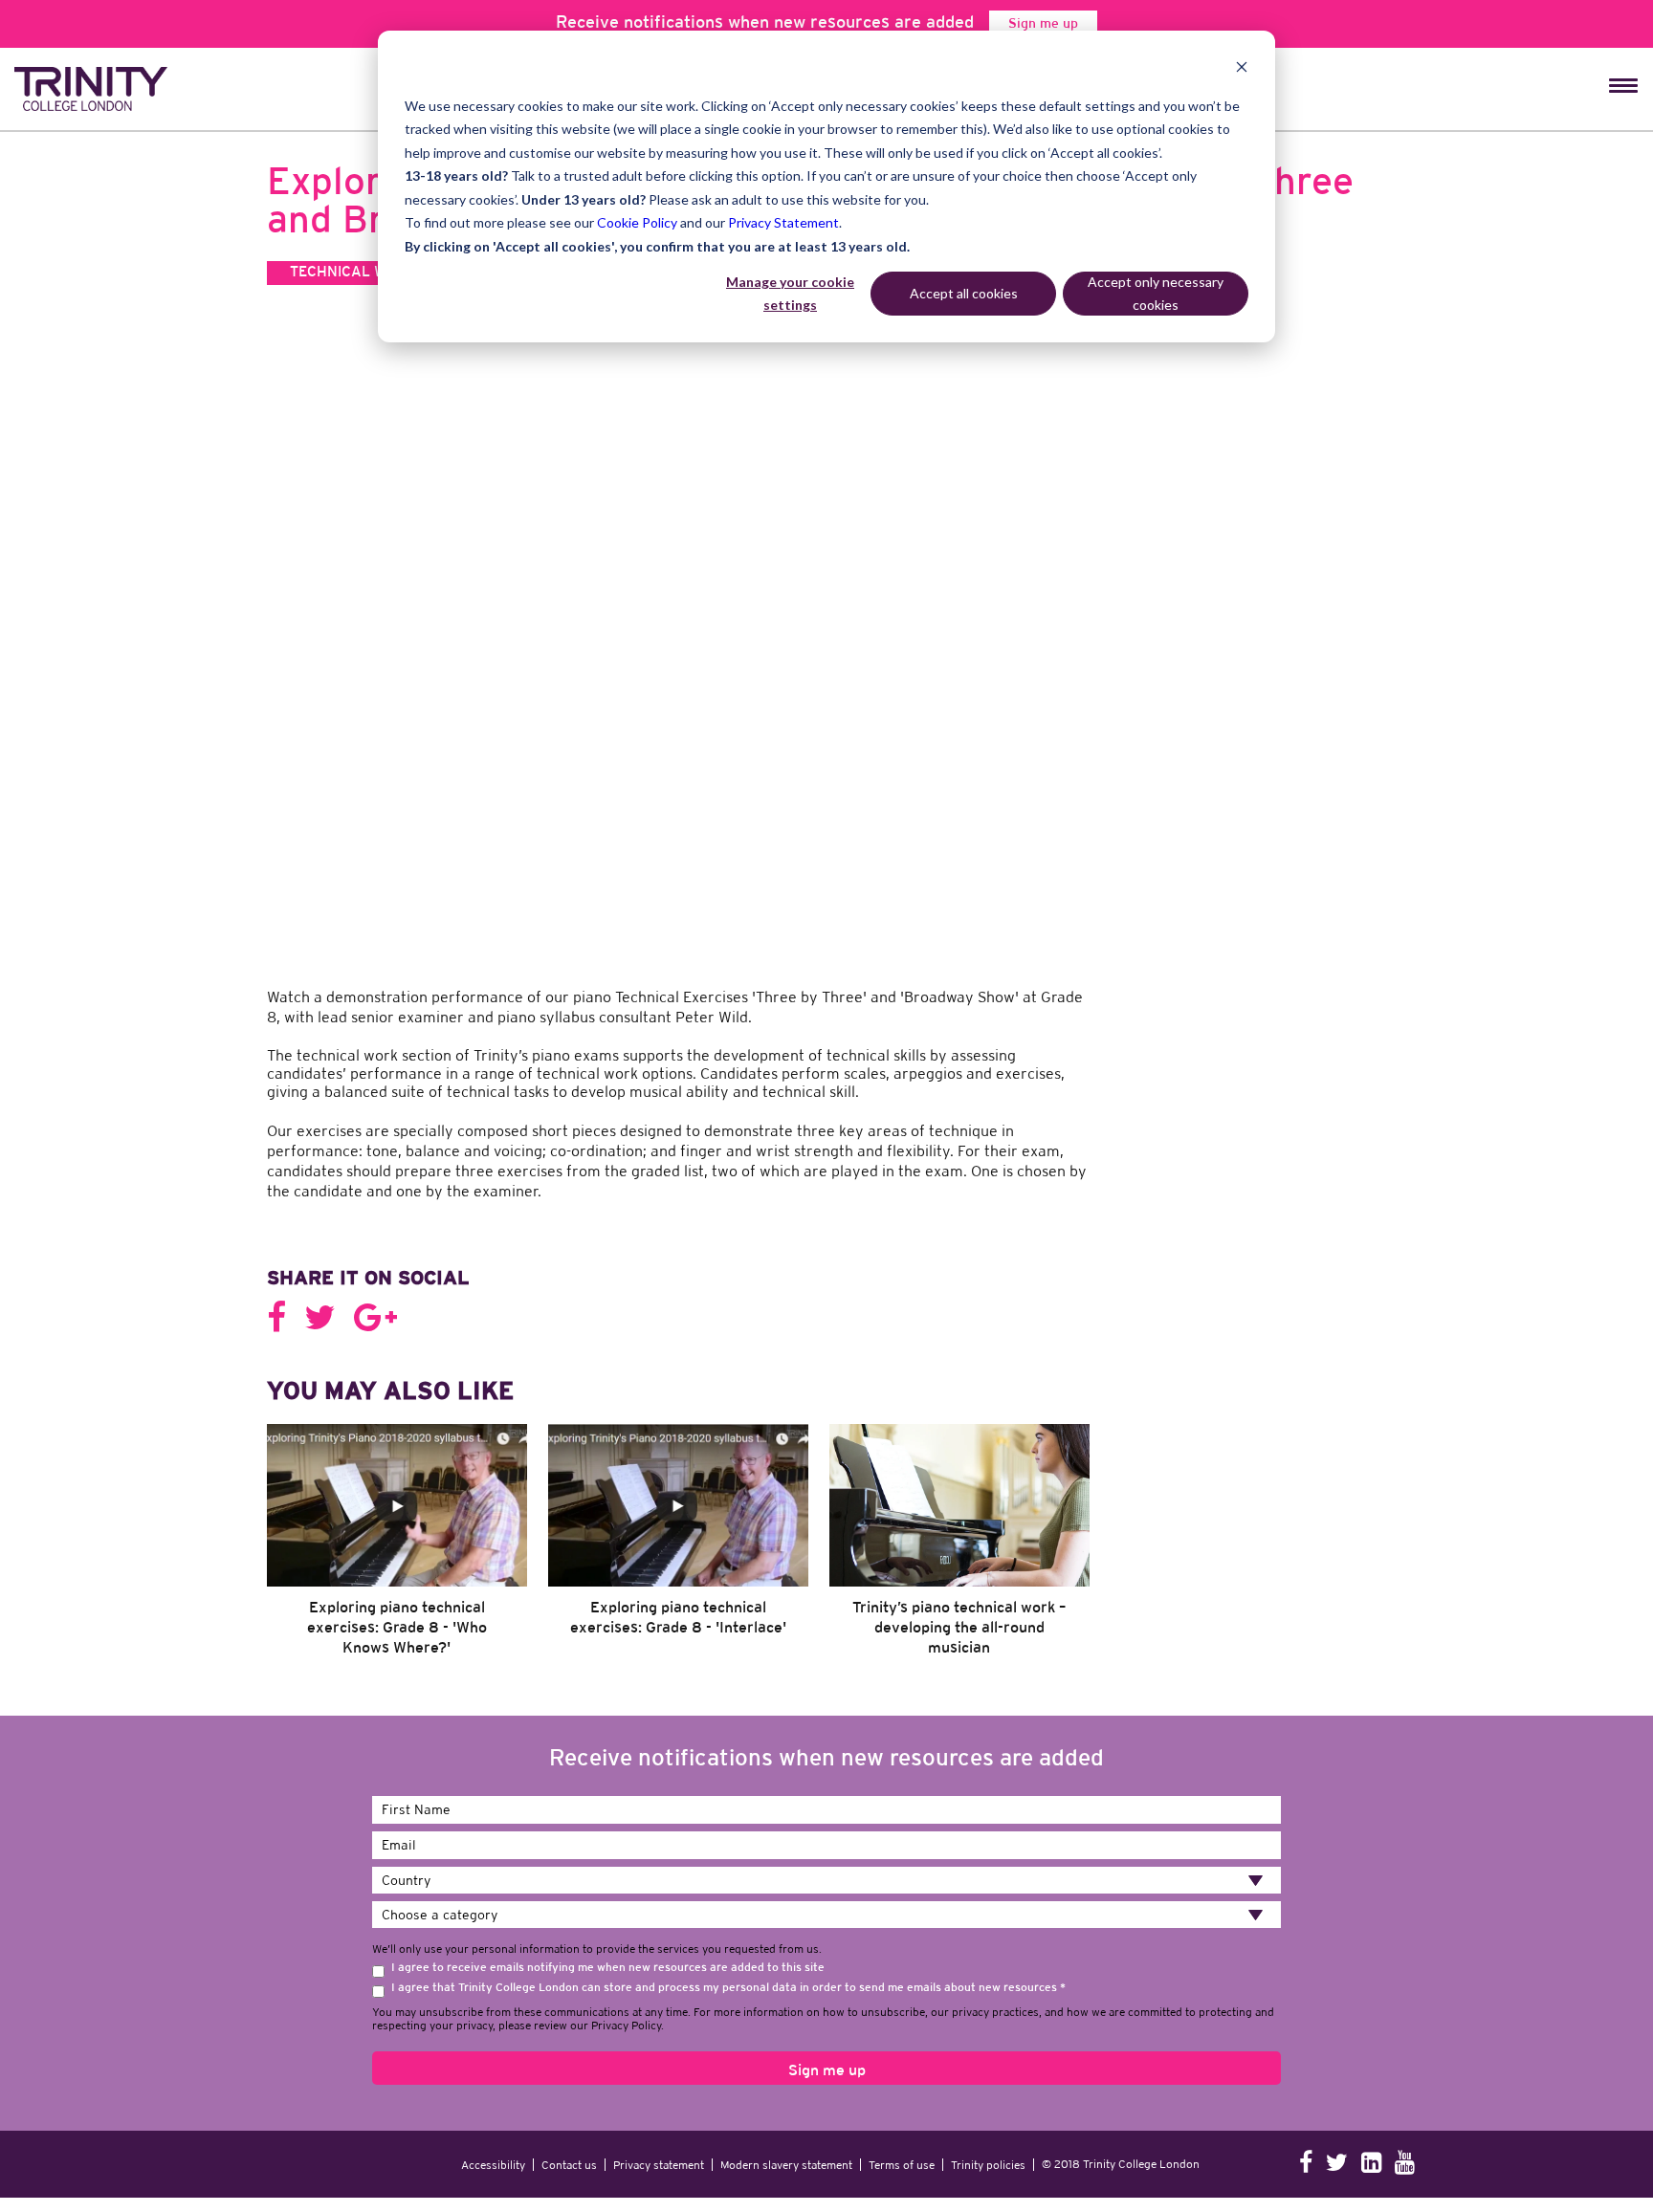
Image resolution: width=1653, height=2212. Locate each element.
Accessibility (493, 2098)
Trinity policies (988, 2098)
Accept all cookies (964, 293)
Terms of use (902, 2098)
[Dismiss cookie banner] (1242, 69)
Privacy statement (659, 2098)
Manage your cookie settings (790, 294)
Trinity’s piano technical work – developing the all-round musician (959, 1561)
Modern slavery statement (786, 2098)
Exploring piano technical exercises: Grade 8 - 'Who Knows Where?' (397, 1561)
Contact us (569, 2098)
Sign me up (1043, 24)
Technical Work (353, 273)
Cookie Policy (637, 222)
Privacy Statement (783, 222)
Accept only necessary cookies (1156, 294)
